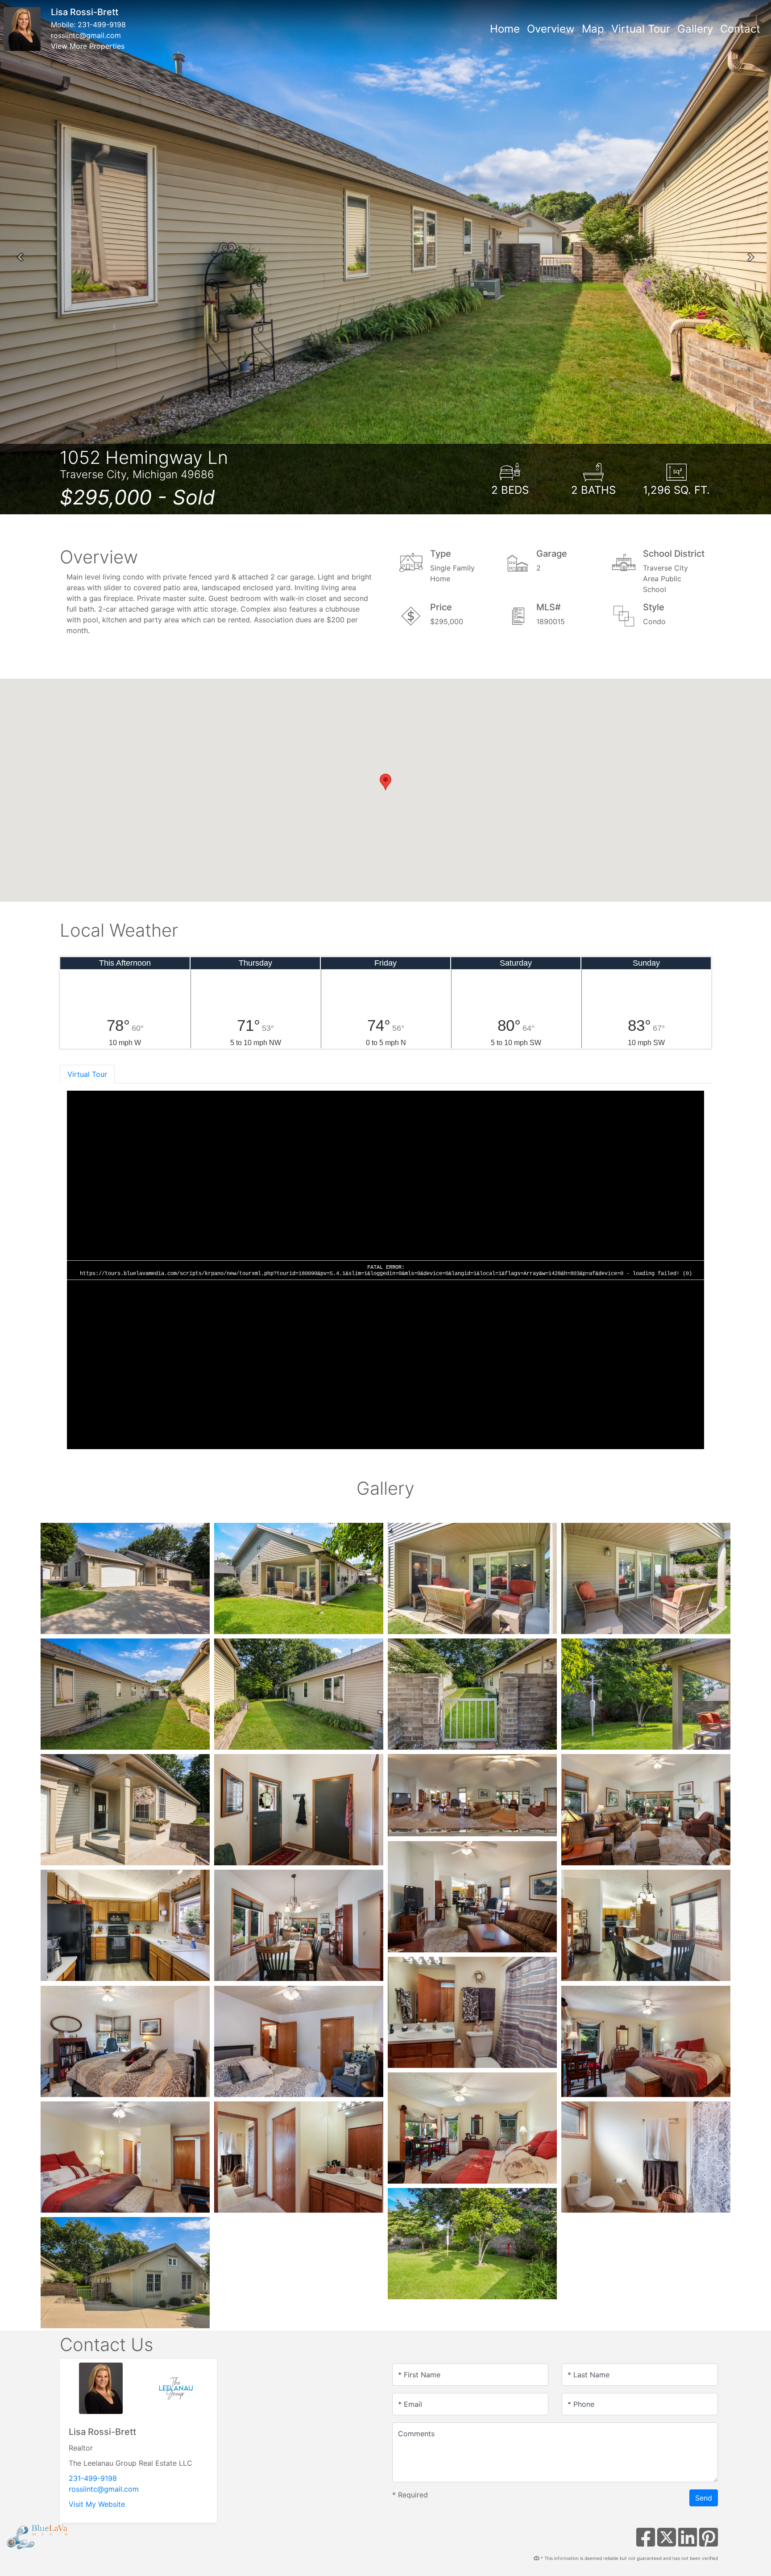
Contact (740, 29)
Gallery (695, 29)
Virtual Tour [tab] (87, 1074)
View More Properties (88, 46)
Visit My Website (97, 2504)
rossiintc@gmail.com (86, 35)
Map (593, 29)
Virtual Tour (641, 29)
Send (704, 2498)
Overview (551, 29)
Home (505, 29)
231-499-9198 (102, 25)
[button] (20, 257)
